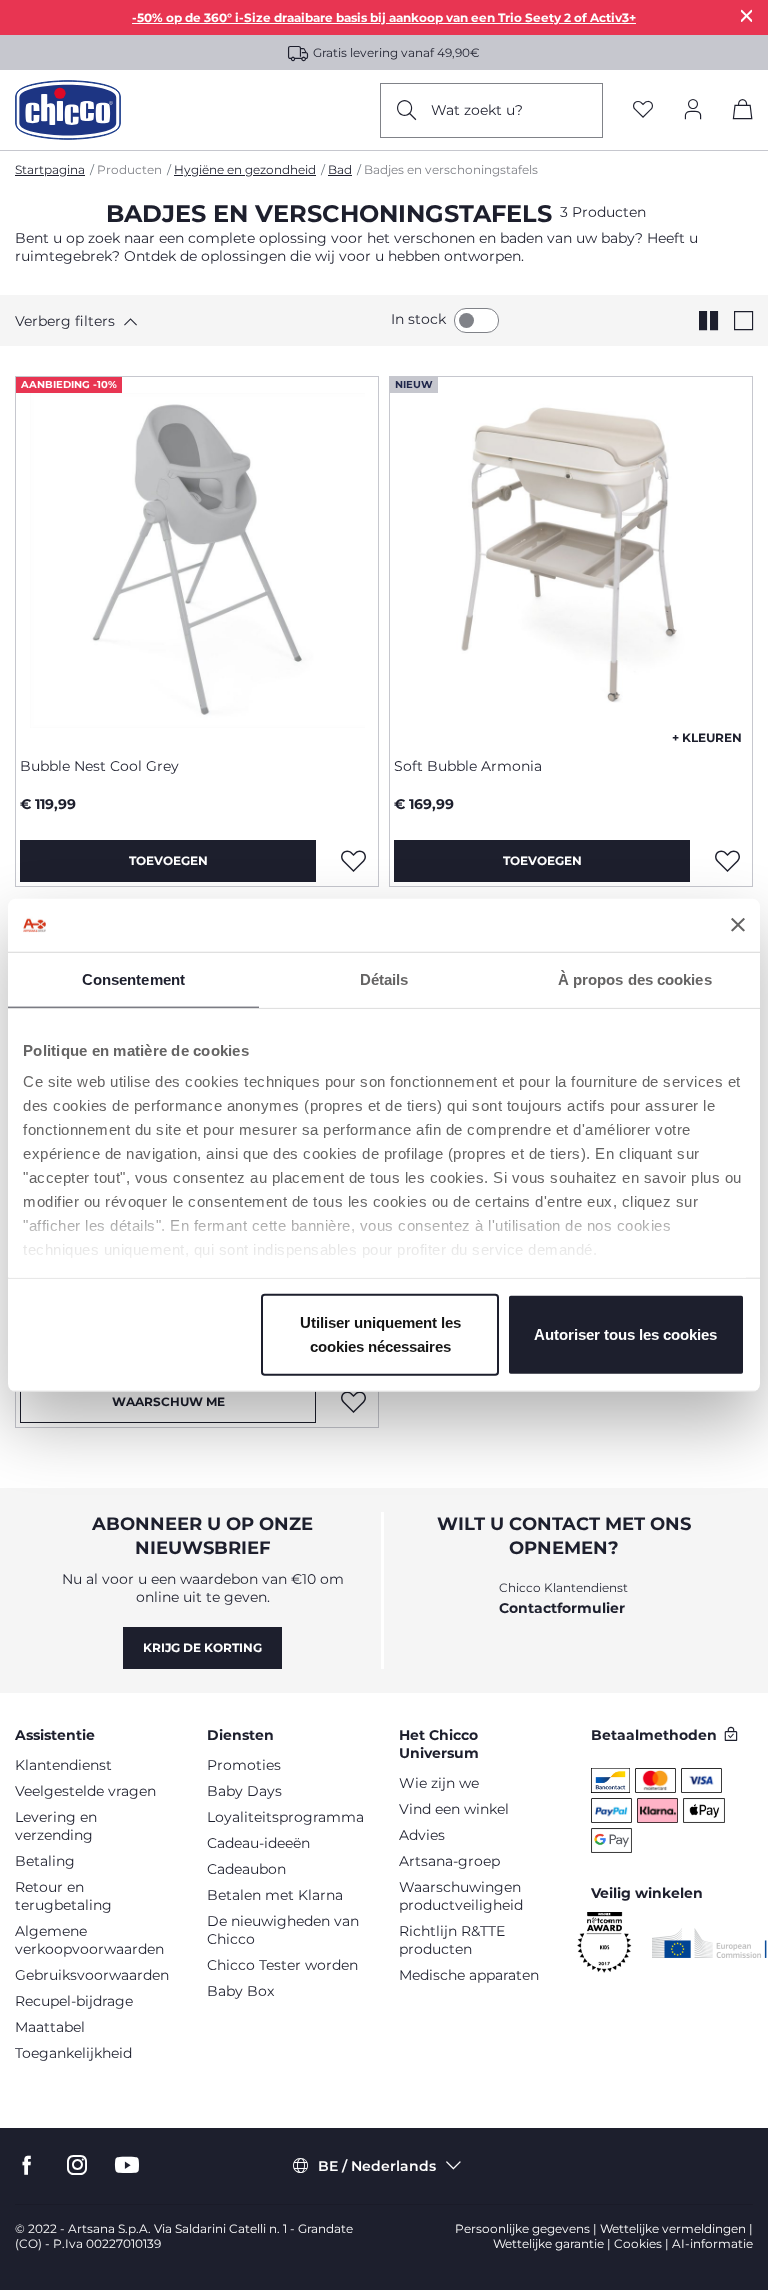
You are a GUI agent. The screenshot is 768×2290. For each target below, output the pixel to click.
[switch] (476, 320)
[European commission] (709, 1943)
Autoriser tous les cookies (625, 1333)
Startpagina (50, 169)
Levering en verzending (56, 1826)
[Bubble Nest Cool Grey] (197, 559)
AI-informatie (712, 2243)
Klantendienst (63, 1765)
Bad (340, 169)
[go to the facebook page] (27, 2165)
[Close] (747, 15)
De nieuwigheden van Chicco (283, 1930)
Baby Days (244, 1791)
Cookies (638, 2243)
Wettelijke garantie (548, 2243)
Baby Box (240, 1991)
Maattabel (50, 2027)
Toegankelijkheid (73, 2053)
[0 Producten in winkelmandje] (743, 113)
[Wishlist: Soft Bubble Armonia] (727, 861)
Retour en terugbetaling (63, 1896)
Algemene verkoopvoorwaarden (89, 1940)
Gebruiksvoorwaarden (92, 1975)
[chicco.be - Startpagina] (68, 110)
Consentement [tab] (133, 978)
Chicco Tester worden (282, 1965)
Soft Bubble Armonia (468, 766)
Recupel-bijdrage (74, 2001)
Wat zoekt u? (477, 110)
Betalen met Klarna (275, 1895)
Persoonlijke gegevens (522, 2228)
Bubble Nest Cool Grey (99, 766)
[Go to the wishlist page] (643, 110)
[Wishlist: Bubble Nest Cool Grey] (353, 861)
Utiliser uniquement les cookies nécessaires (380, 1333)
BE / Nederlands (377, 2166)
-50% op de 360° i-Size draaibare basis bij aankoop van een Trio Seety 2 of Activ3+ (384, 17)
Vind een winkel (454, 1809)
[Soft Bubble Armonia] (571, 559)
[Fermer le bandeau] (738, 925)
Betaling (45, 1861)
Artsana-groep (449, 1861)
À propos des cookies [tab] (635, 978)
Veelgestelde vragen (85, 1791)
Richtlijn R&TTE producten (452, 1940)
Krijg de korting (202, 1647)
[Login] (693, 110)
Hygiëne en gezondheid (245, 169)
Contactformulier (562, 1608)
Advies (422, 1835)
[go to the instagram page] (77, 2165)
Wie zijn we (439, 1783)
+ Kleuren (707, 737)
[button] (107, 321)
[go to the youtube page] (127, 2165)
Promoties (244, 1765)
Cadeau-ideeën (258, 1843)
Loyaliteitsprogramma (285, 1817)
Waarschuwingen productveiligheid (461, 1896)
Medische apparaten (469, 1975)
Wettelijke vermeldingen (673, 2228)
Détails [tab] (384, 978)
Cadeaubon (246, 1869)
